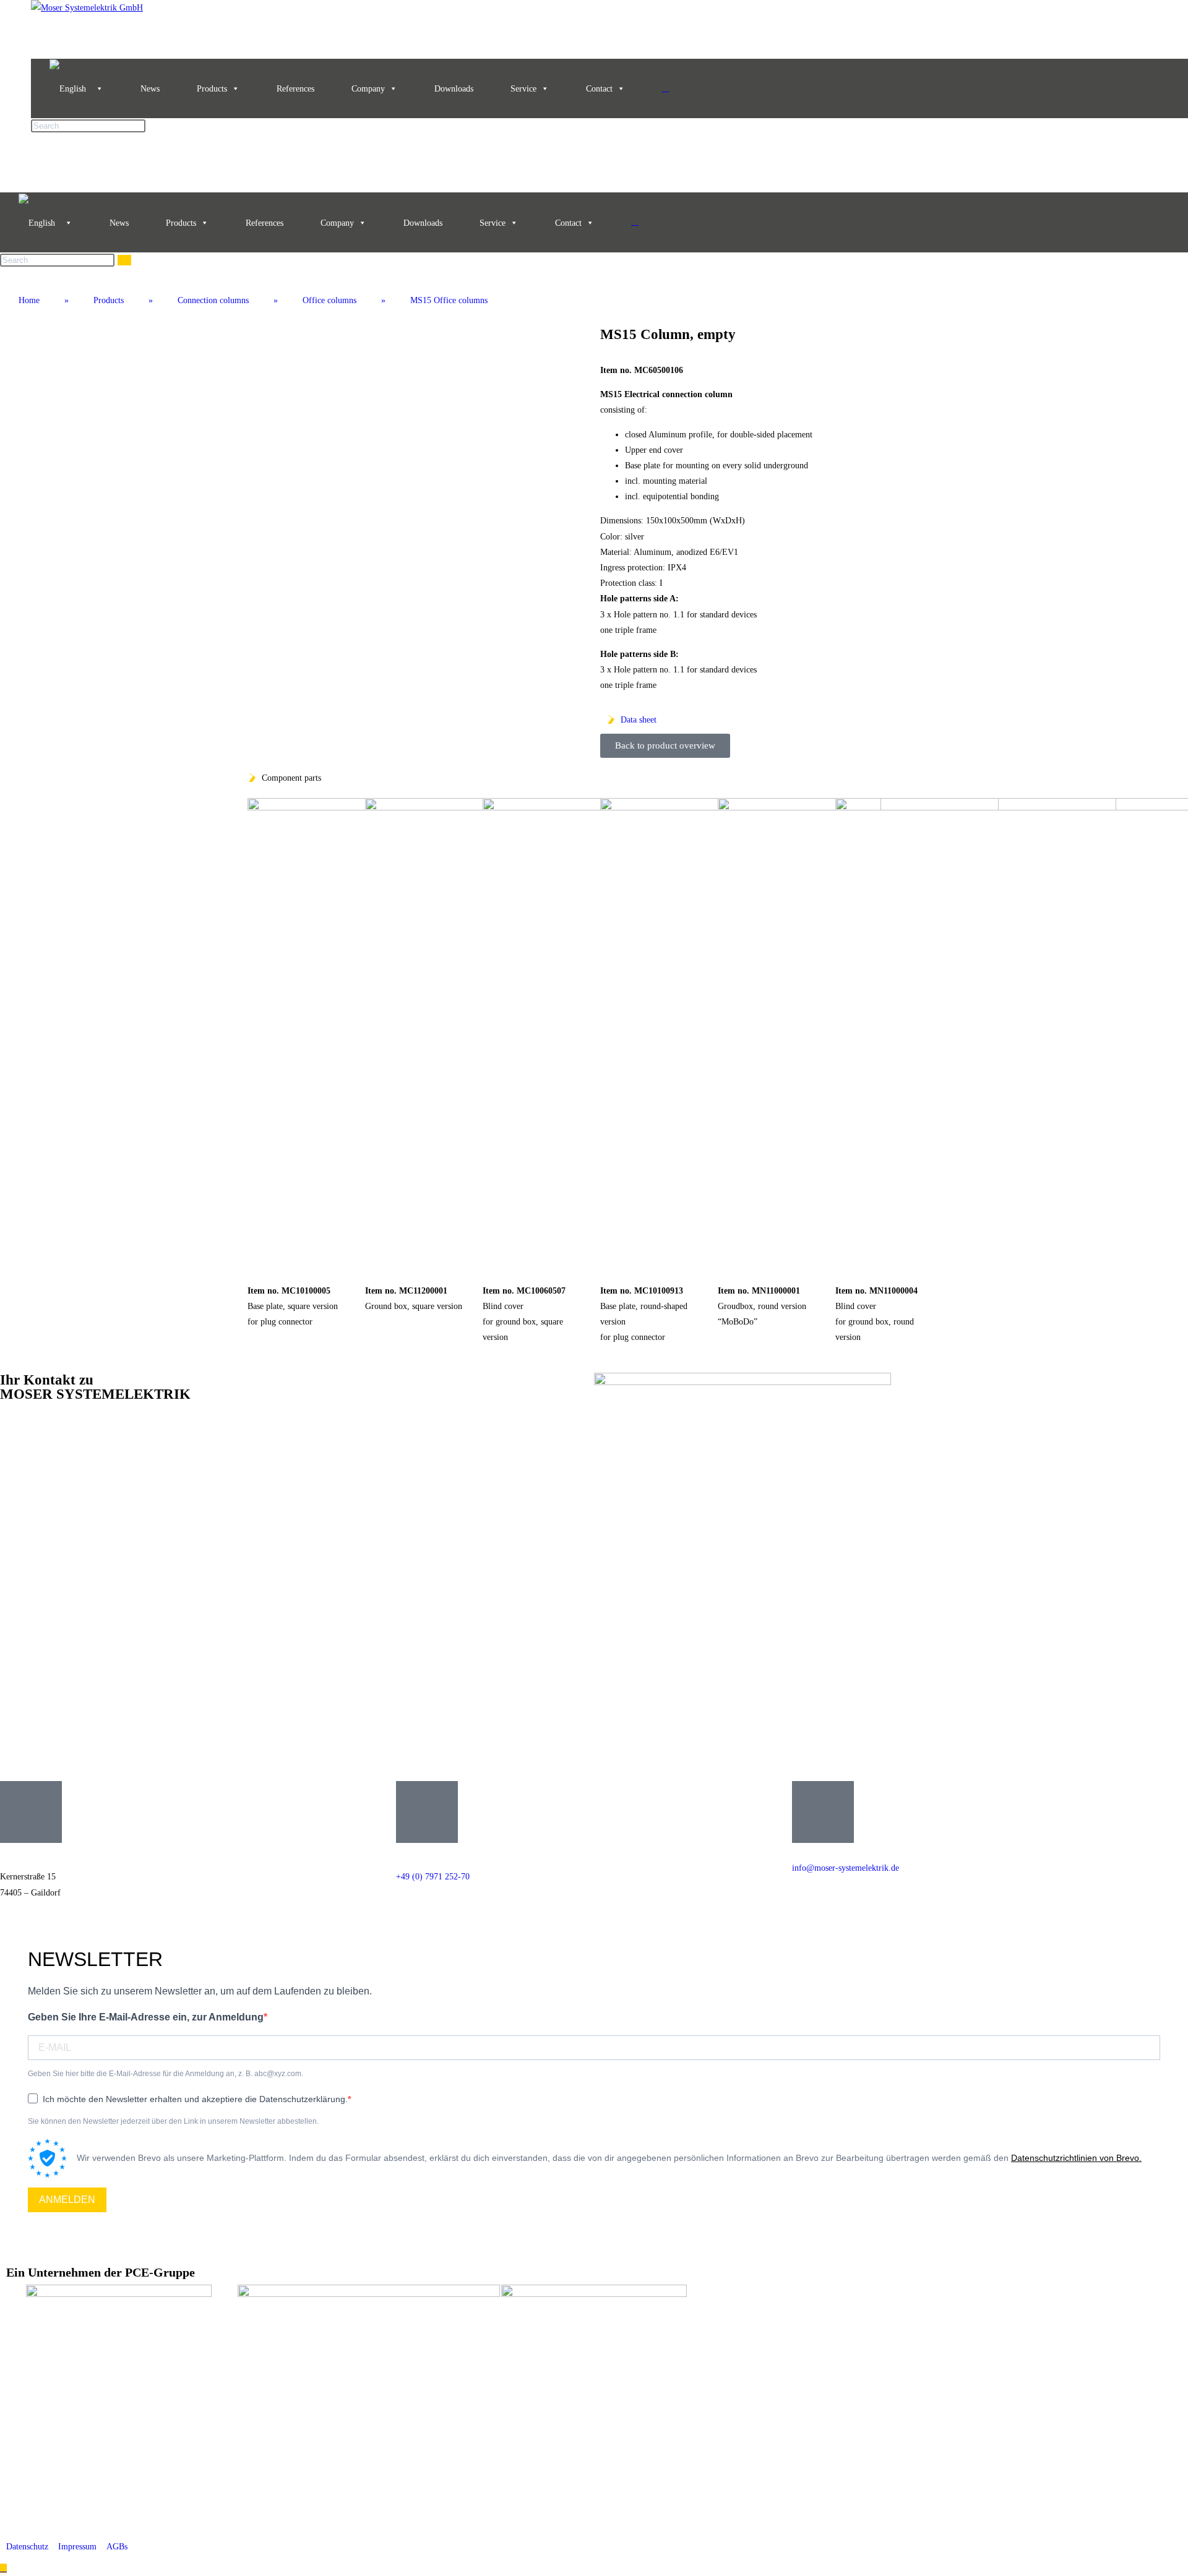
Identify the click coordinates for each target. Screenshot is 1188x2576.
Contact (599, 89)
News (150, 89)
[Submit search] (124, 260)
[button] (260, 466)
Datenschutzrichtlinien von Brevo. (1076, 2158)
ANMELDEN (67, 2200)
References (295, 89)
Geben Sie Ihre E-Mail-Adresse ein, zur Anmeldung (146, 2017)
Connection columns (213, 300)
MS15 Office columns (449, 300)
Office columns (329, 300)
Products (212, 89)
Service (523, 89)
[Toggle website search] (665, 88)
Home (29, 300)
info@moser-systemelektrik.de (846, 1868)
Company (368, 89)
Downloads (454, 89)
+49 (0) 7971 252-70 (433, 1877)
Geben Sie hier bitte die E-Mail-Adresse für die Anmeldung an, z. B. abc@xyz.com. (166, 2074)
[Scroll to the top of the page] (3, 2568)
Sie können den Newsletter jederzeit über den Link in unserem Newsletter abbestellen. (173, 2121)
